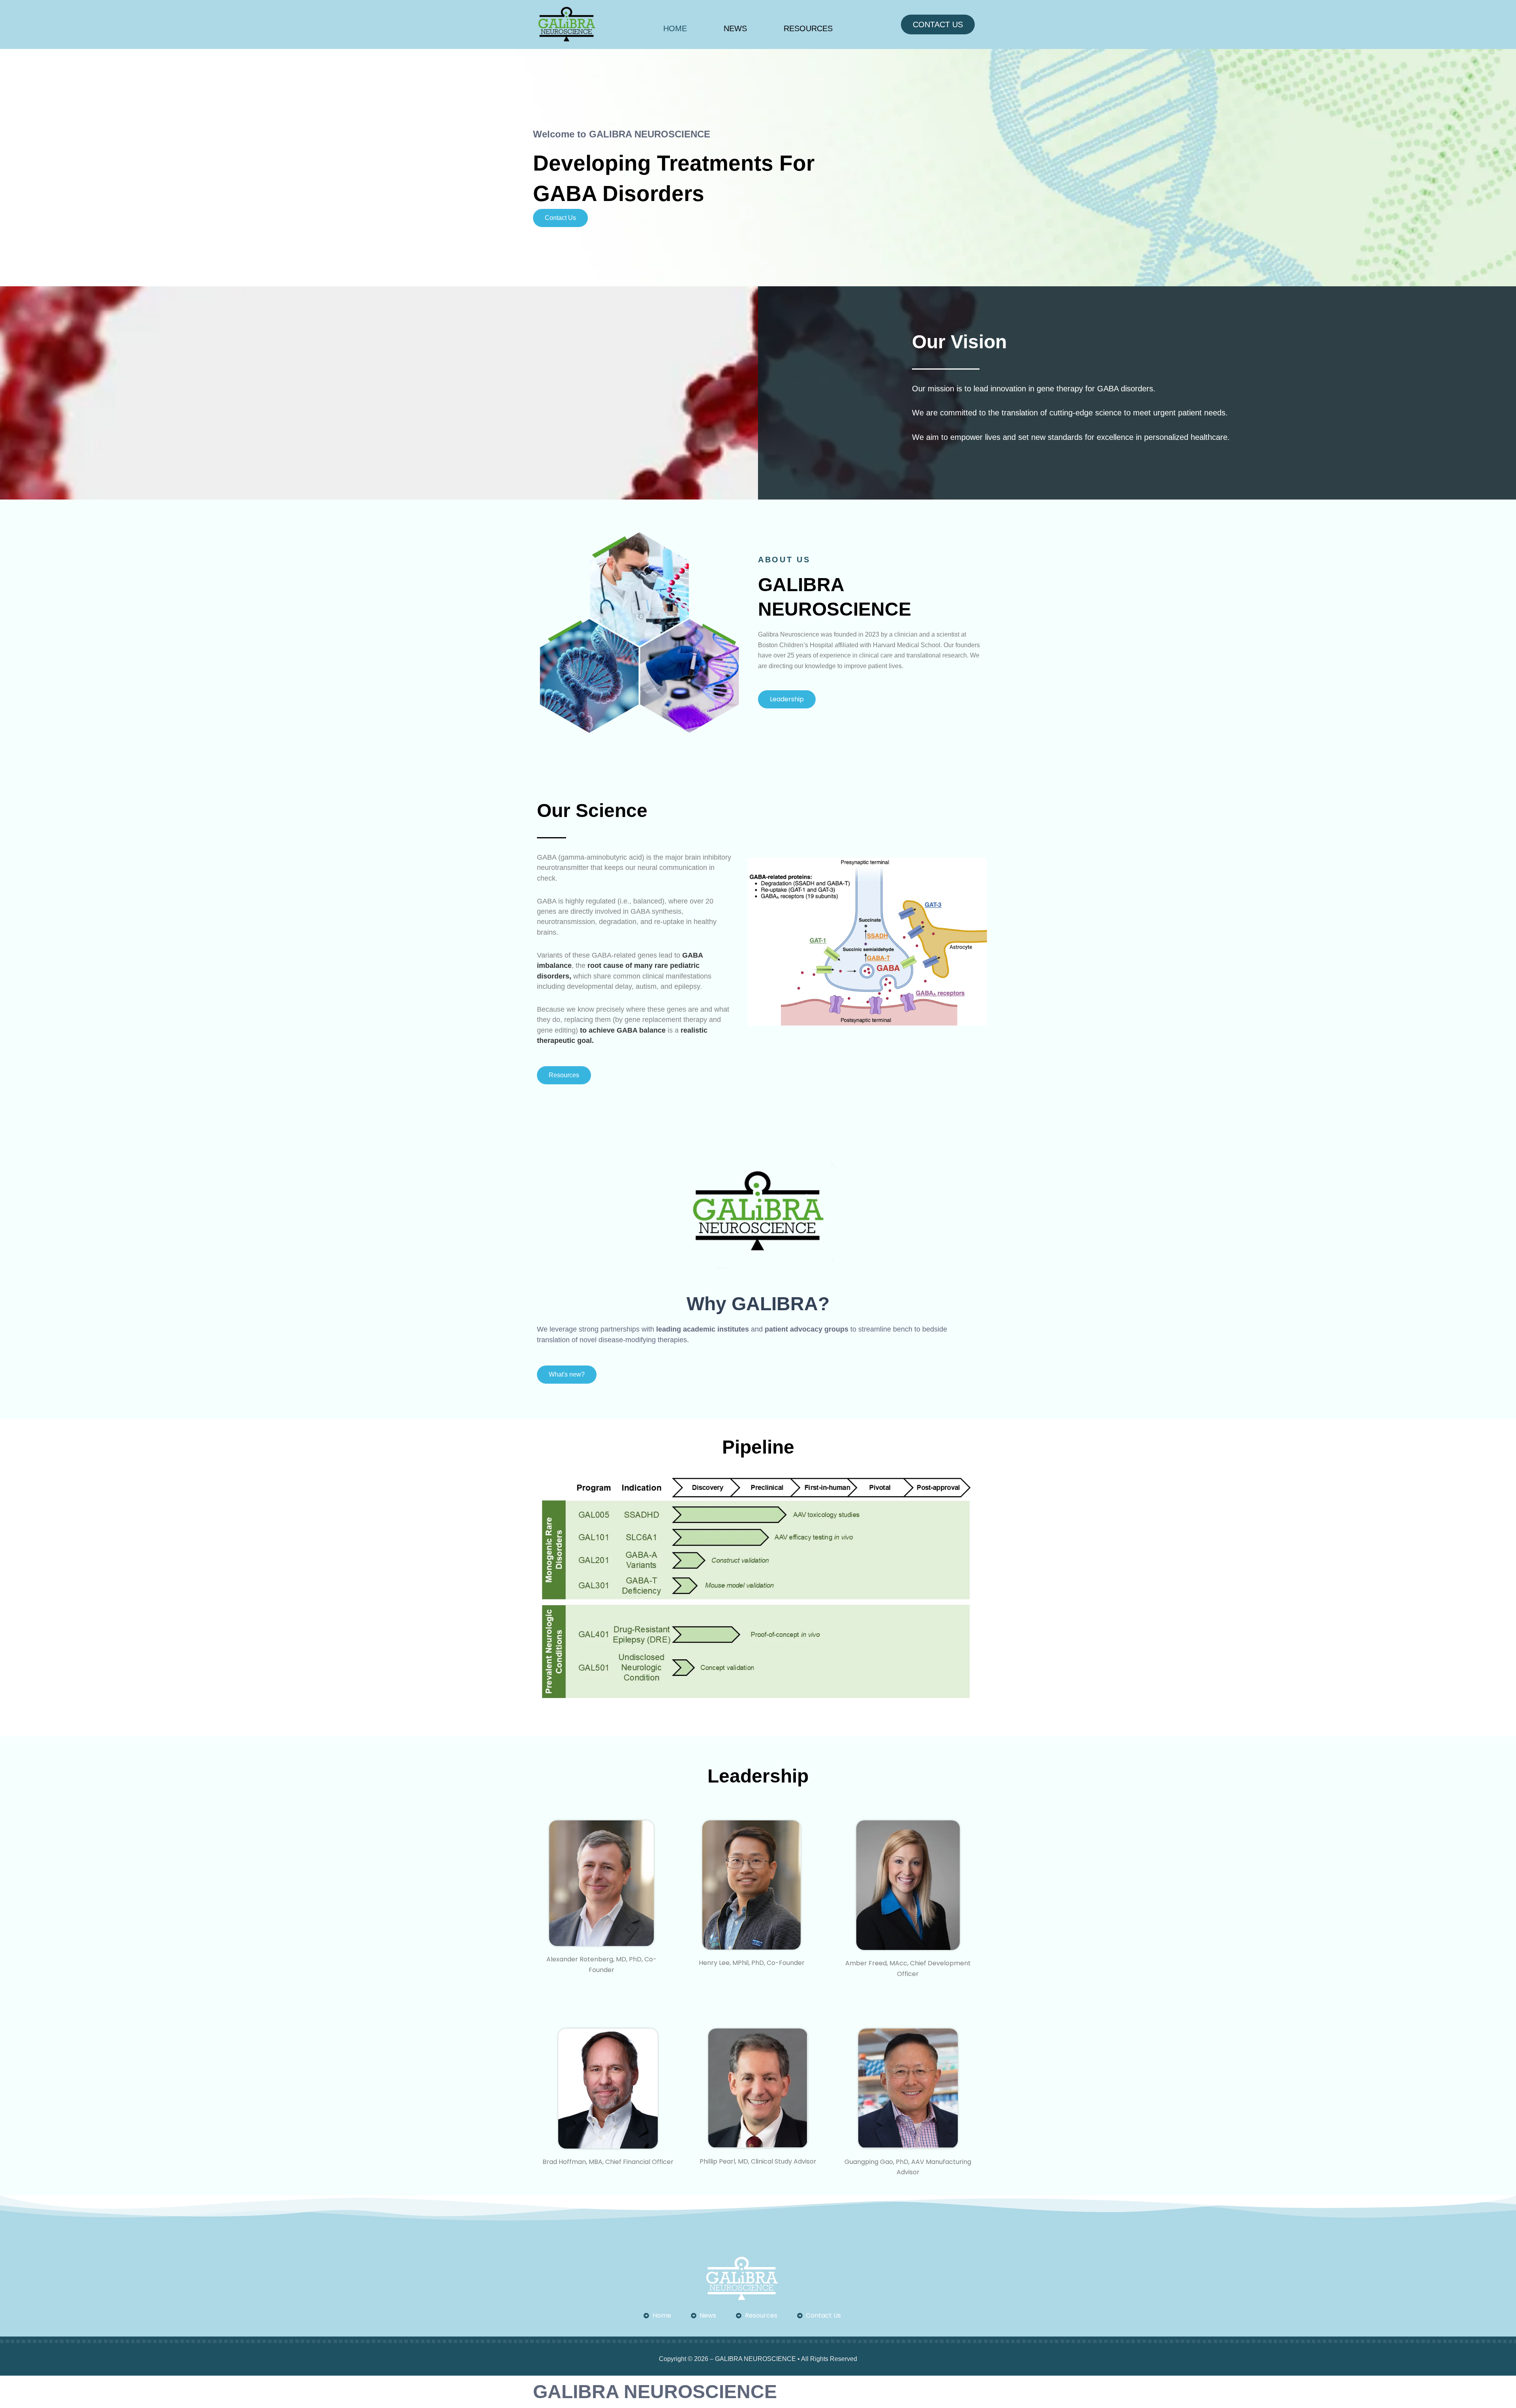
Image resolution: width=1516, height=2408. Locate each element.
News (735, 28)
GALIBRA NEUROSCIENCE (655, 2392)
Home (675, 28)
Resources (808, 28)
